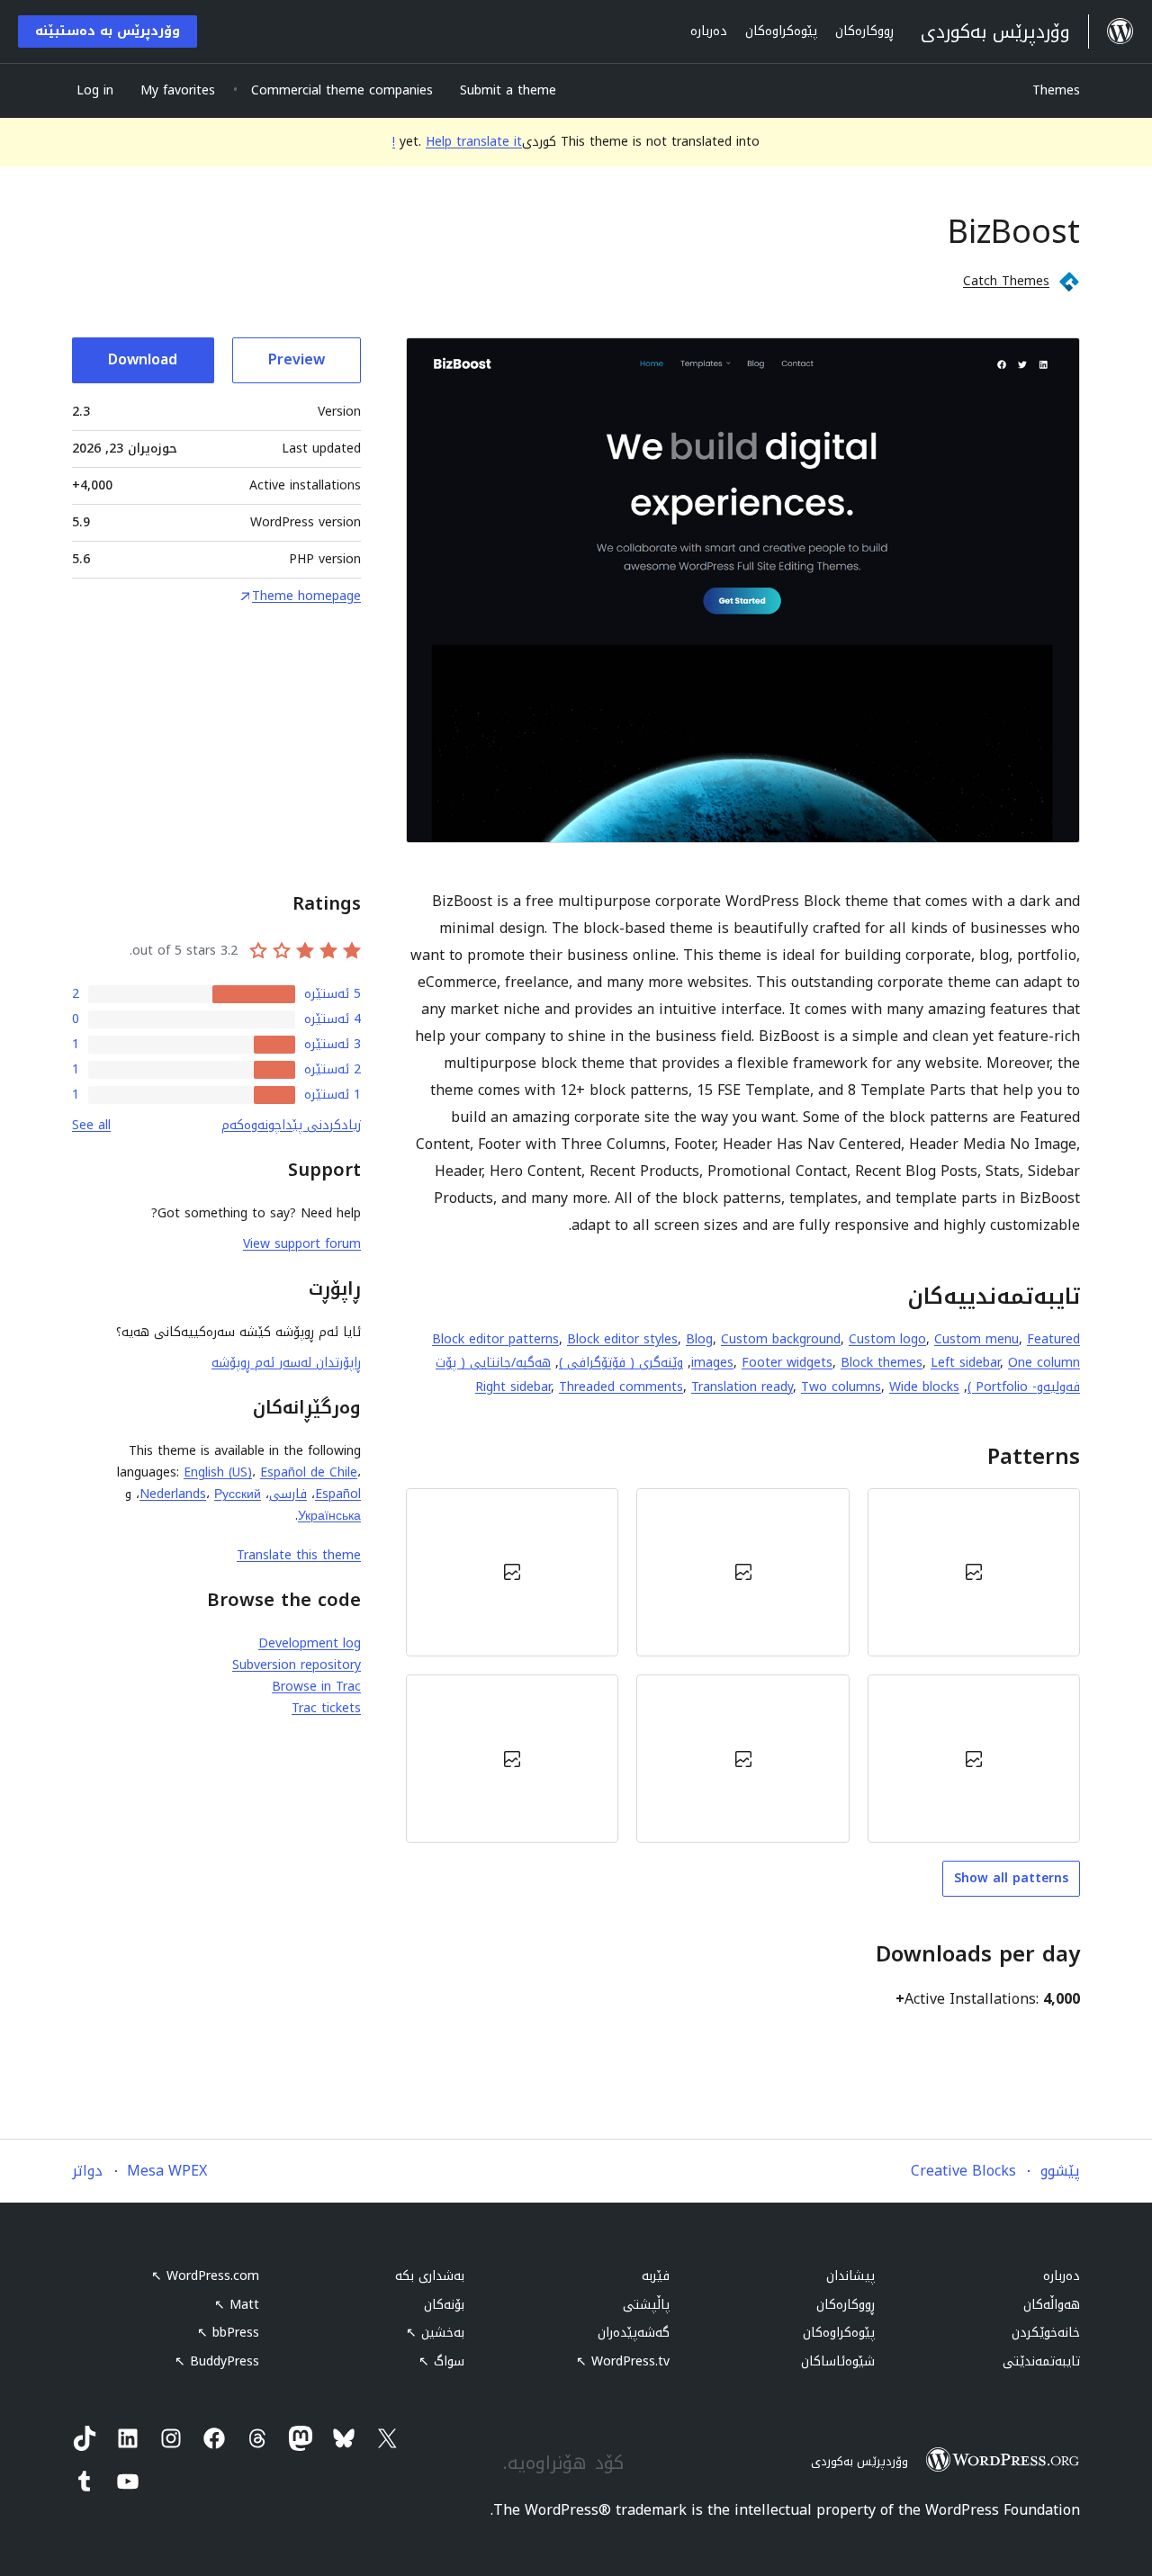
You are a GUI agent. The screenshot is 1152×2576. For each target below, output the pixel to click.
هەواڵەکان (1052, 2305)
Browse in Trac (316, 1687)
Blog (699, 1339)
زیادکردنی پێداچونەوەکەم (291, 1125)
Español (338, 1494)
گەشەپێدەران (634, 2333)
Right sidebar (513, 1387)
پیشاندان (850, 2276)
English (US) (218, 1472)
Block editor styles (622, 1339)
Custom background (781, 1339)
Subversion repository (297, 1665)
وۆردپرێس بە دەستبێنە (108, 31)
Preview (297, 359)
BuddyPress (217, 2361)
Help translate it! (457, 142)
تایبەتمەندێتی (1041, 2361)
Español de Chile (309, 1472)
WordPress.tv (623, 2361)
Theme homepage (306, 597)
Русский (238, 1494)
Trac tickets (326, 1708)
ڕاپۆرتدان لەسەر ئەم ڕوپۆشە (286, 1363)
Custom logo (887, 1339)
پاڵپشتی (646, 2305)
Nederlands (173, 1494)
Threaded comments (621, 1387)
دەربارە (1062, 2276)
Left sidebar (965, 1363)
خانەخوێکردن (1046, 2333)
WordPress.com (205, 2276)
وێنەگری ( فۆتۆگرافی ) (621, 1363)
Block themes (882, 1363)
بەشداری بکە (430, 2276)
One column (1044, 1363)
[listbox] (743, 1665)
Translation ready (742, 1387)
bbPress (228, 2333)
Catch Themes (1006, 281)
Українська (329, 1516)
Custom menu (976, 1339)
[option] (974, 1572)
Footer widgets (787, 1363)
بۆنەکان (444, 2305)
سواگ (441, 2361)
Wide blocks (924, 1387)
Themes (1056, 90)
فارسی (288, 1494)
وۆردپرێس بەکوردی (859, 2461)
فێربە (656, 2276)
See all (91, 1125)
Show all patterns (1011, 1878)
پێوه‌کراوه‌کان (839, 2333)
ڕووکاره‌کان (846, 2305)
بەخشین (435, 2333)
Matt (237, 2305)
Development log (310, 1643)
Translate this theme (299, 1555)
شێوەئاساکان (838, 2361)
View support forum (302, 1244)
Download (143, 359)
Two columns (841, 1387)
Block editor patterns (495, 1339)
